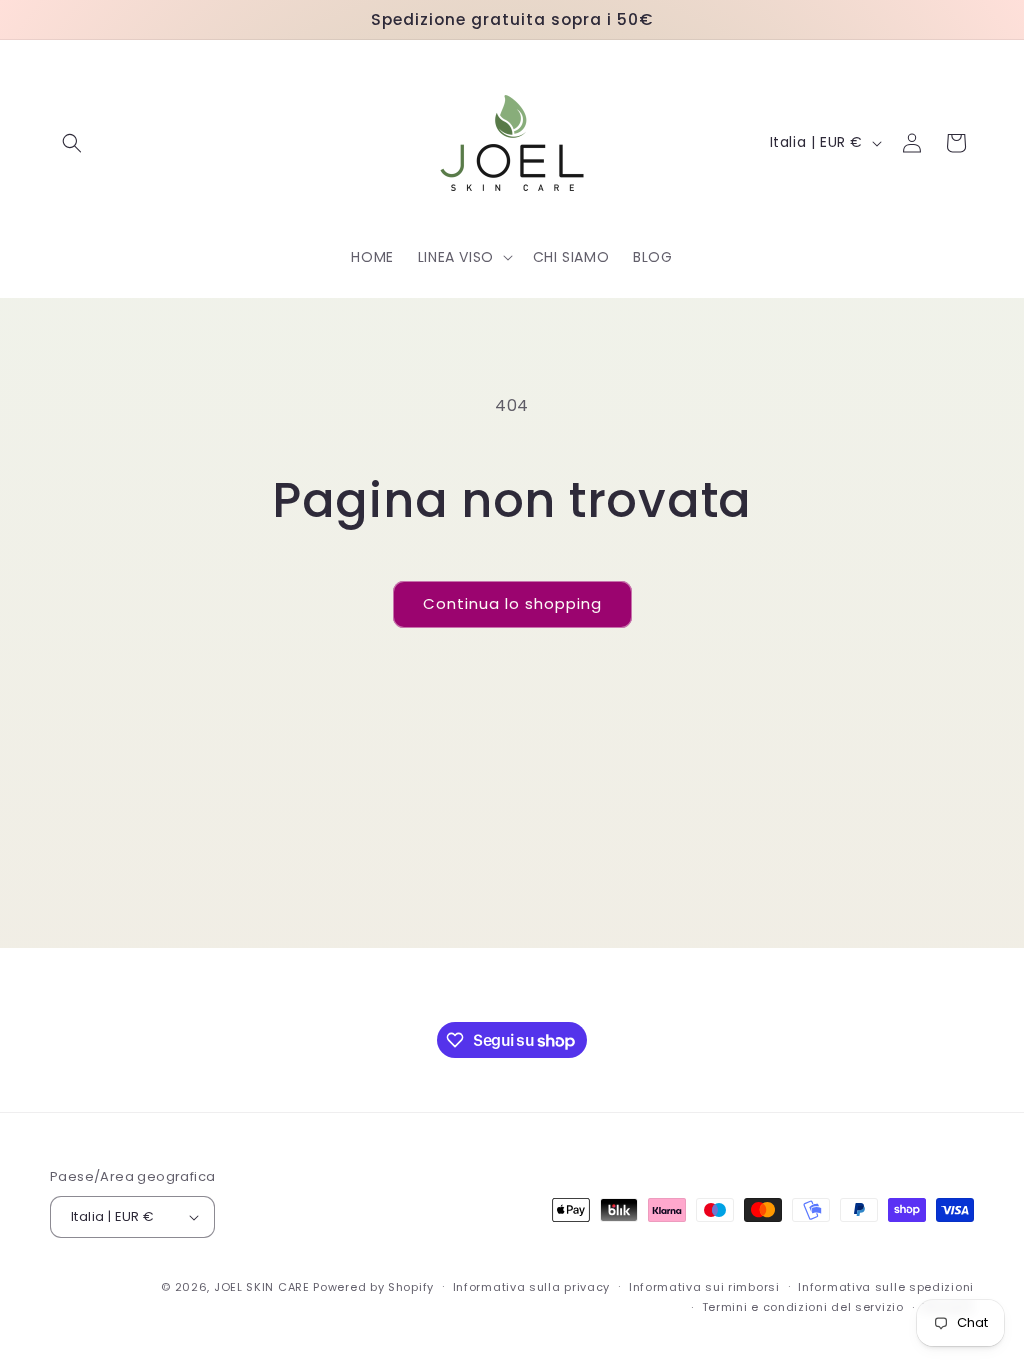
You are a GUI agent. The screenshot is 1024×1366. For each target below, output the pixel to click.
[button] (72, 143)
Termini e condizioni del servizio (803, 1307)
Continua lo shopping (512, 603)
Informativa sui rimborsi (704, 1287)
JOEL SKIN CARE (262, 1287)
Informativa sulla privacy (532, 1287)
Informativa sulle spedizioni (886, 1287)
